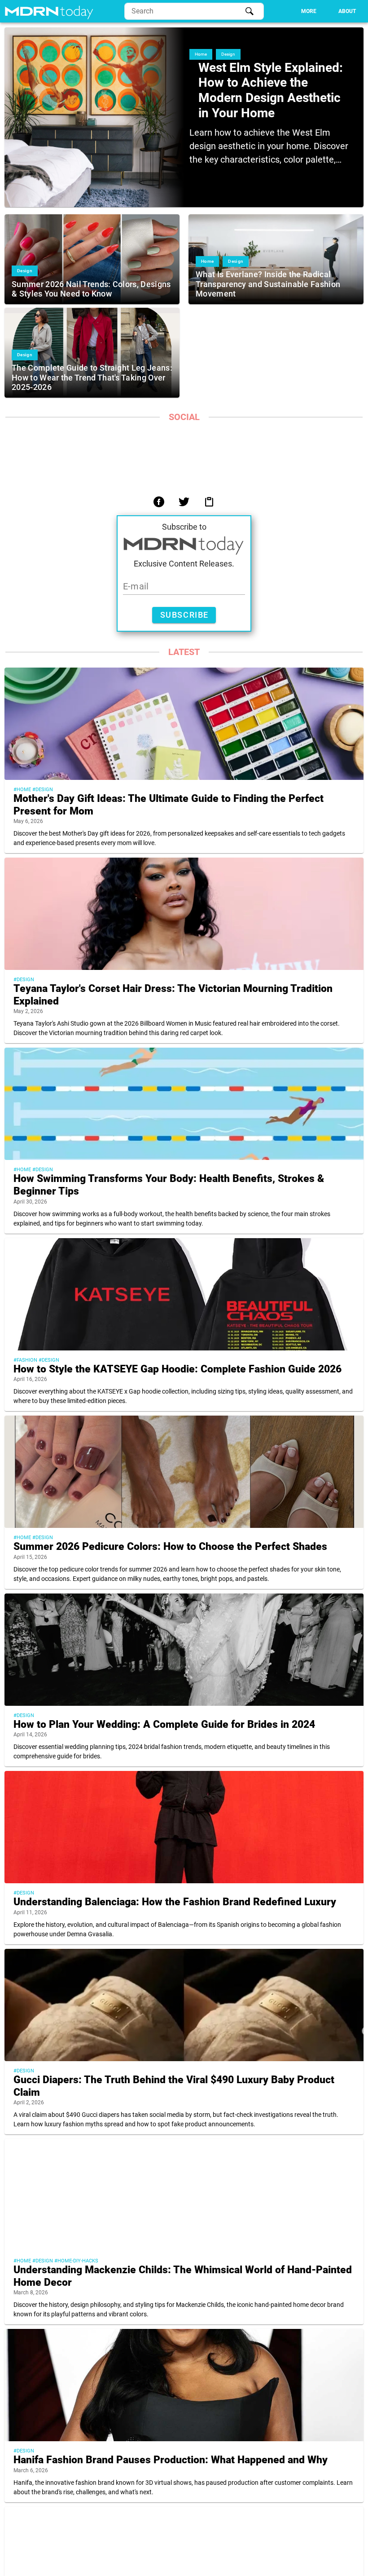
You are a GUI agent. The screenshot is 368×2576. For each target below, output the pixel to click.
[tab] (309, 11)
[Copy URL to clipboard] (209, 502)
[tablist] (314, 11)
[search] (194, 11)
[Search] (250, 11)
